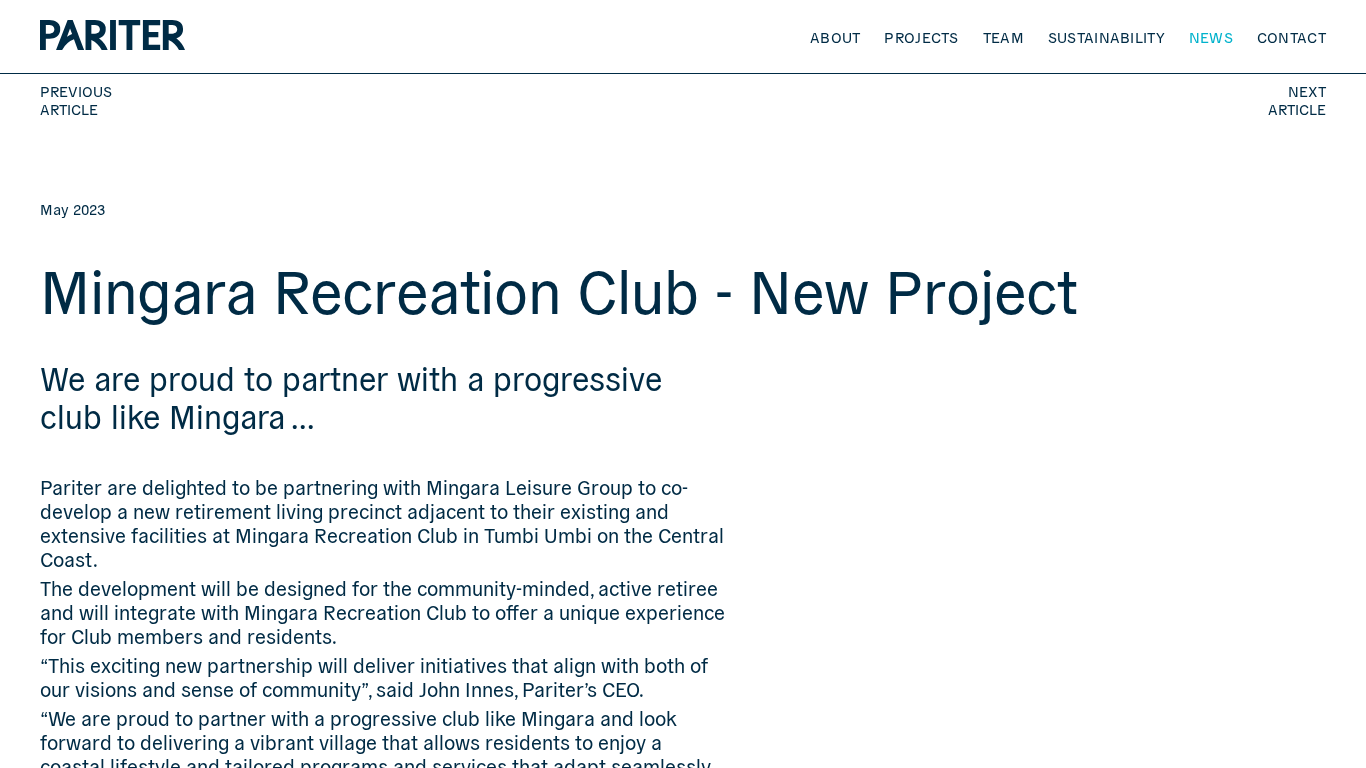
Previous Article (76, 100)
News (1211, 36)
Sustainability (1106, 36)
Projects (921, 36)
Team (1003, 36)
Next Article (1297, 100)
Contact (1291, 36)
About (835, 36)
